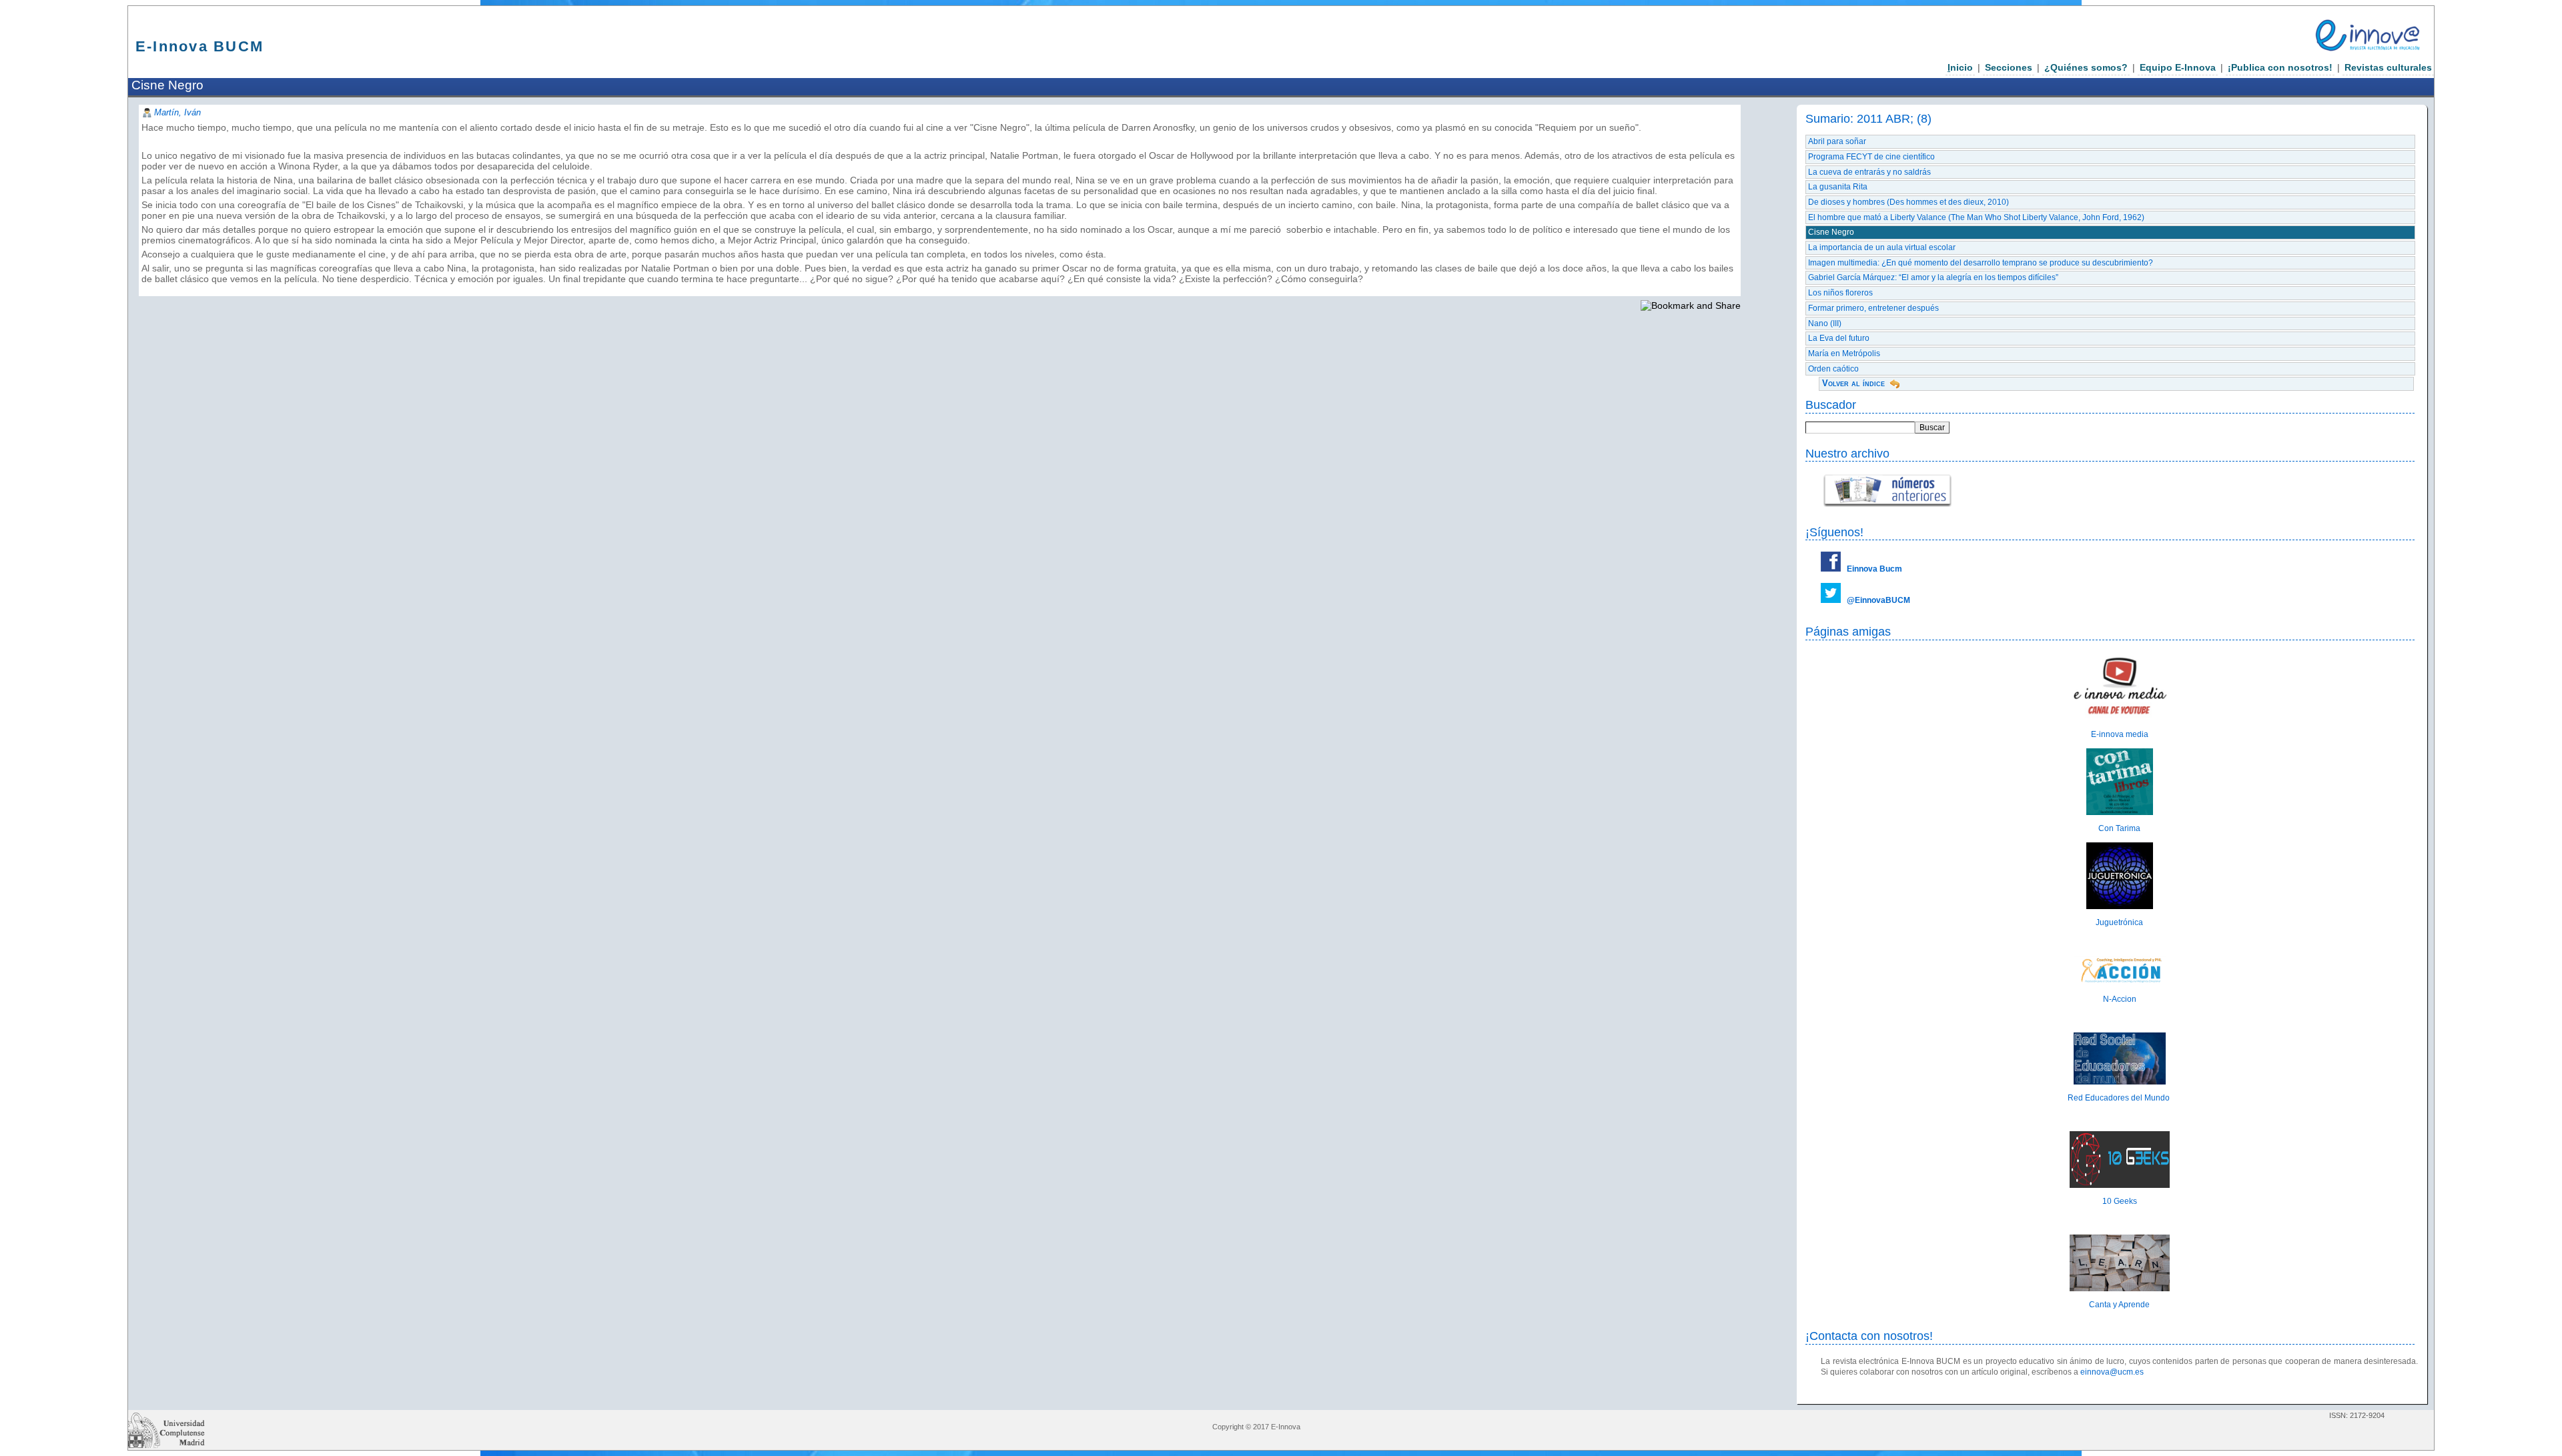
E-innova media (2120, 734)
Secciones (2009, 67)
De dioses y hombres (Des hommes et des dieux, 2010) (1908, 202)
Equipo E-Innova (2178, 67)
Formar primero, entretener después (1873, 308)
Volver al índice (1853, 383)
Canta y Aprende (2119, 1305)
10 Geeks (2120, 1201)
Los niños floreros (1840, 293)
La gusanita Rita (1838, 187)
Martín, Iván (177, 112)
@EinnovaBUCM (1878, 600)
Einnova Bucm (1874, 569)
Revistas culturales (2388, 67)
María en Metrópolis (1844, 353)
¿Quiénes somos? (2086, 67)
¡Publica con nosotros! (2280, 67)
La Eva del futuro (1839, 338)
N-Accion (2120, 999)
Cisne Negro (1831, 232)
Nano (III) (1825, 323)
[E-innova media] (2120, 718)
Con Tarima (2119, 828)
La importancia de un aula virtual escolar (1882, 247)
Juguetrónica (2119, 922)
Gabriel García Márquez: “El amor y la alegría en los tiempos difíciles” (1933, 277)
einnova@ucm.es (2112, 1372)
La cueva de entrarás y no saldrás (1869, 172)
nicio (1960, 67)
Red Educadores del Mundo (2120, 1098)
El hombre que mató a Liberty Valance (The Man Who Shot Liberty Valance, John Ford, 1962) (1976, 217)
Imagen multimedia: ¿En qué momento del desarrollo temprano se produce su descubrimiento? (1981, 263)
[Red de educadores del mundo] (2120, 1082)
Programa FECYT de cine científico (1871, 157)
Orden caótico (1833, 369)
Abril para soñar (1837, 141)
